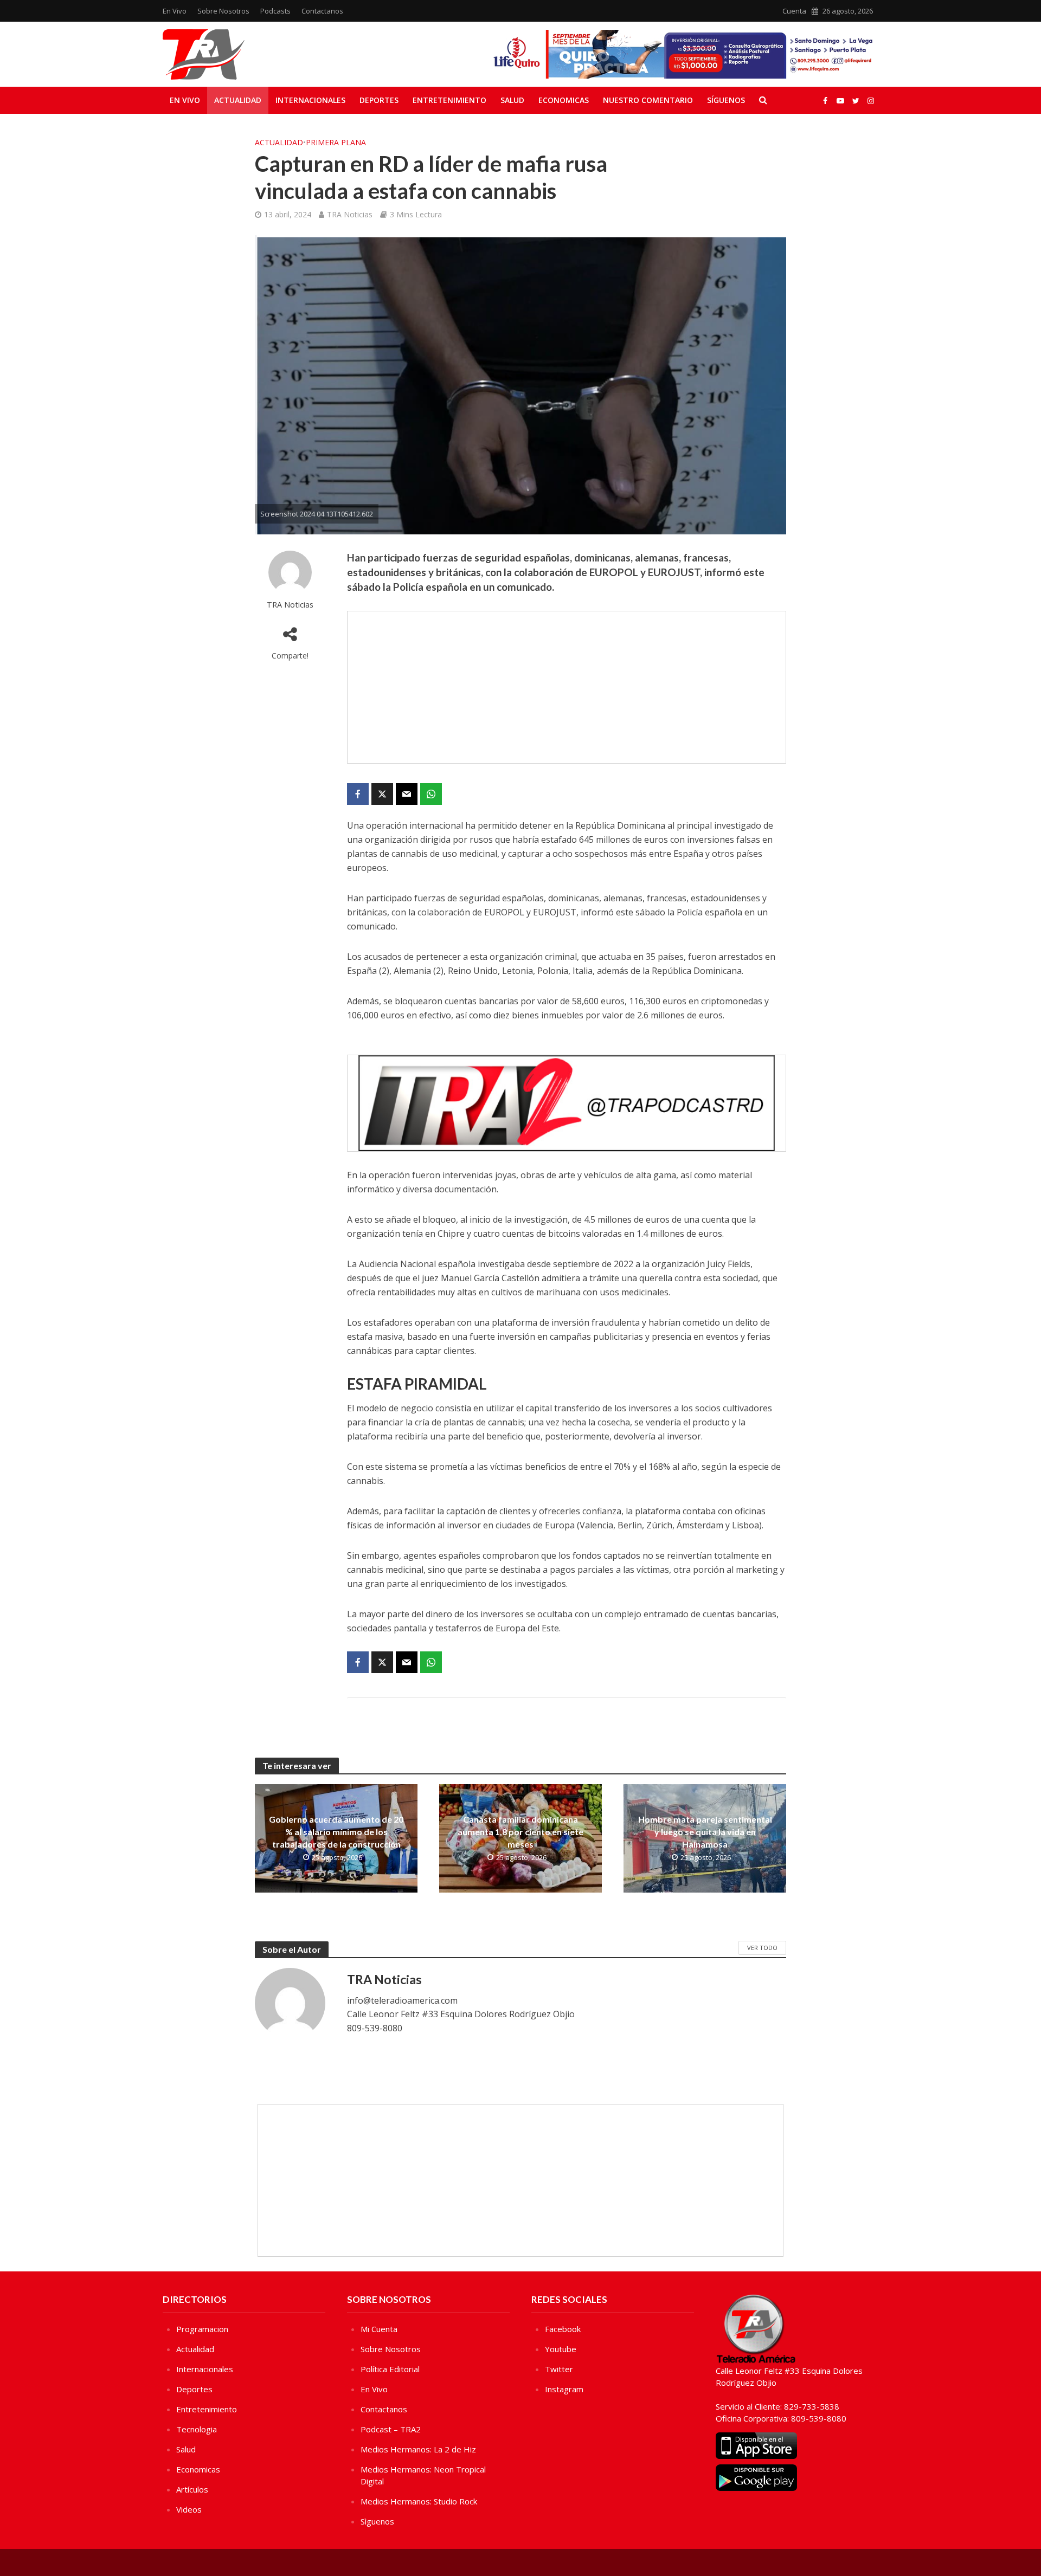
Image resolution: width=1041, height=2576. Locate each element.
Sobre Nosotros (223, 11)
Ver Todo (762, 1948)
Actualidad (238, 100)
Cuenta (794, 11)
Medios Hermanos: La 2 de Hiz (418, 2449)
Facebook (563, 2329)
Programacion (202, 2329)
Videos (189, 2509)
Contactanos (322, 11)
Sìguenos (377, 2521)
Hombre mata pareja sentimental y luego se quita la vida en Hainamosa (705, 1832)
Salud (512, 100)
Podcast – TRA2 (391, 2429)
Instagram (564, 2389)
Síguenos (726, 100)
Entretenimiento (449, 100)
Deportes (379, 100)
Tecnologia (197, 2429)
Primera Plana (336, 142)
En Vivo (175, 11)
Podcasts (275, 11)
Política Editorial (390, 2369)
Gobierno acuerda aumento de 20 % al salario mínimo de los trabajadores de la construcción (336, 1832)
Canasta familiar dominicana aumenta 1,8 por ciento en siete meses (520, 1832)
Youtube (561, 2349)
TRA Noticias (350, 214)
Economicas (564, 100)
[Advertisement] (567, 687)
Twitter (559, 2369)
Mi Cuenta (379, 2329)
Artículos (192, 2489)
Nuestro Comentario (648, 100)
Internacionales (310, 100)
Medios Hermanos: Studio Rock (419, 2501)
